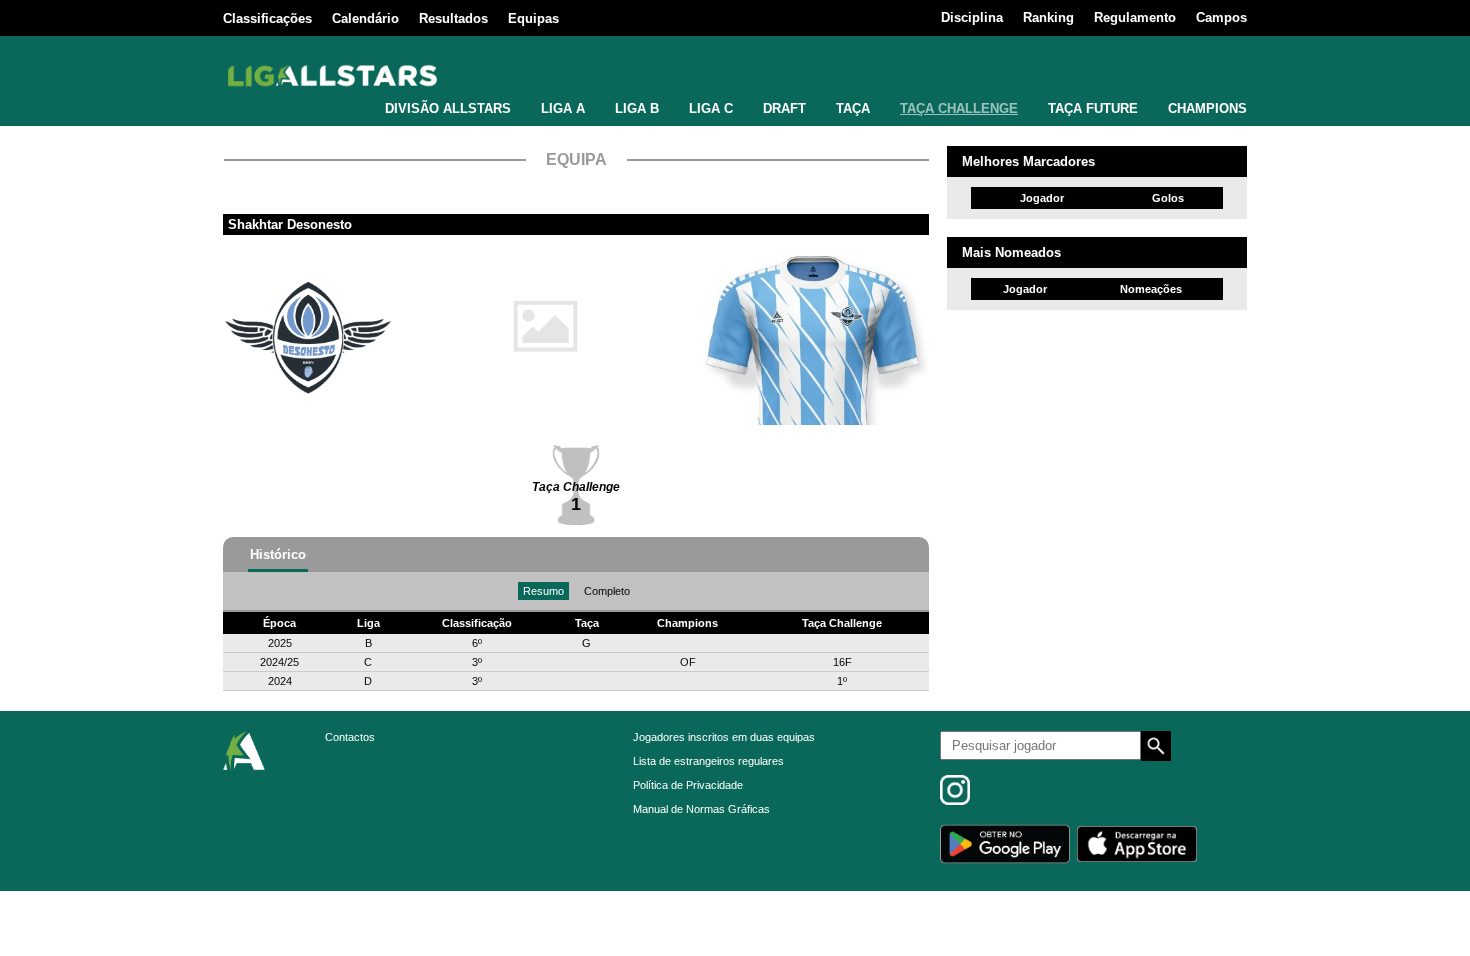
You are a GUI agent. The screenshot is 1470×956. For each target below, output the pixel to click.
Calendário (365, 18)
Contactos (350, 737)
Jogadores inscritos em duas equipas (724, 737)
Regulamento (1135, 17)
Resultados (453, 18)
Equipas (533, 18)
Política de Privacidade (688, 785)
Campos (1221, 17)
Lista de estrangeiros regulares (708, 761)
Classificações (267, 18)
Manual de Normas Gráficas (701, 809)
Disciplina (972, 17)
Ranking (1048, 17)
